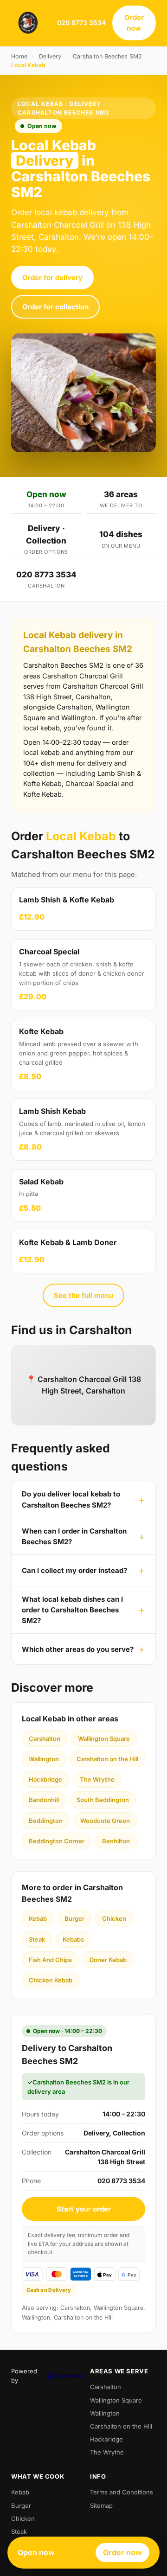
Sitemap (101, 2506)
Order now (134, 23)
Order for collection (55, 307)
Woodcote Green (105, 1821)
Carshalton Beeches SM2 (107, 56)
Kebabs (73, 1939)
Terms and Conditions (122, 2492)
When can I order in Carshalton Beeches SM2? (74, 1536)
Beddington (46, 1821)
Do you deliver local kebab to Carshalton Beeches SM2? (71, 1499)
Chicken (114, 1918)
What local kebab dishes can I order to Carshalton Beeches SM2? (72, 1610)
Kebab (38, 1918)
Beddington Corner (57, 1841)
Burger (74, 1918)
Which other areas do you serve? (78, 1649)
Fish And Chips (50, 1960)
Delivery (50, 56)
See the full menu (83, 1295)
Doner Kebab (108, 1960)
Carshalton (45, 1739)
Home (19, 56)
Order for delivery (52, 278)
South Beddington (103, 1800)
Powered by (24, 2376)
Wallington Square (104, 1739)
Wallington (44, 1759)
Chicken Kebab (51, 1980)
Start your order (84, 2209)
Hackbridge (45, 1779)
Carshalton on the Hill (107, 1759)
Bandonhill (44, 1800)
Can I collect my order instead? (74, 1570)
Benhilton (116, 1841)
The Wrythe (97, 1779)
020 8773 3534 (81, 22)
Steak (37, 1939)
